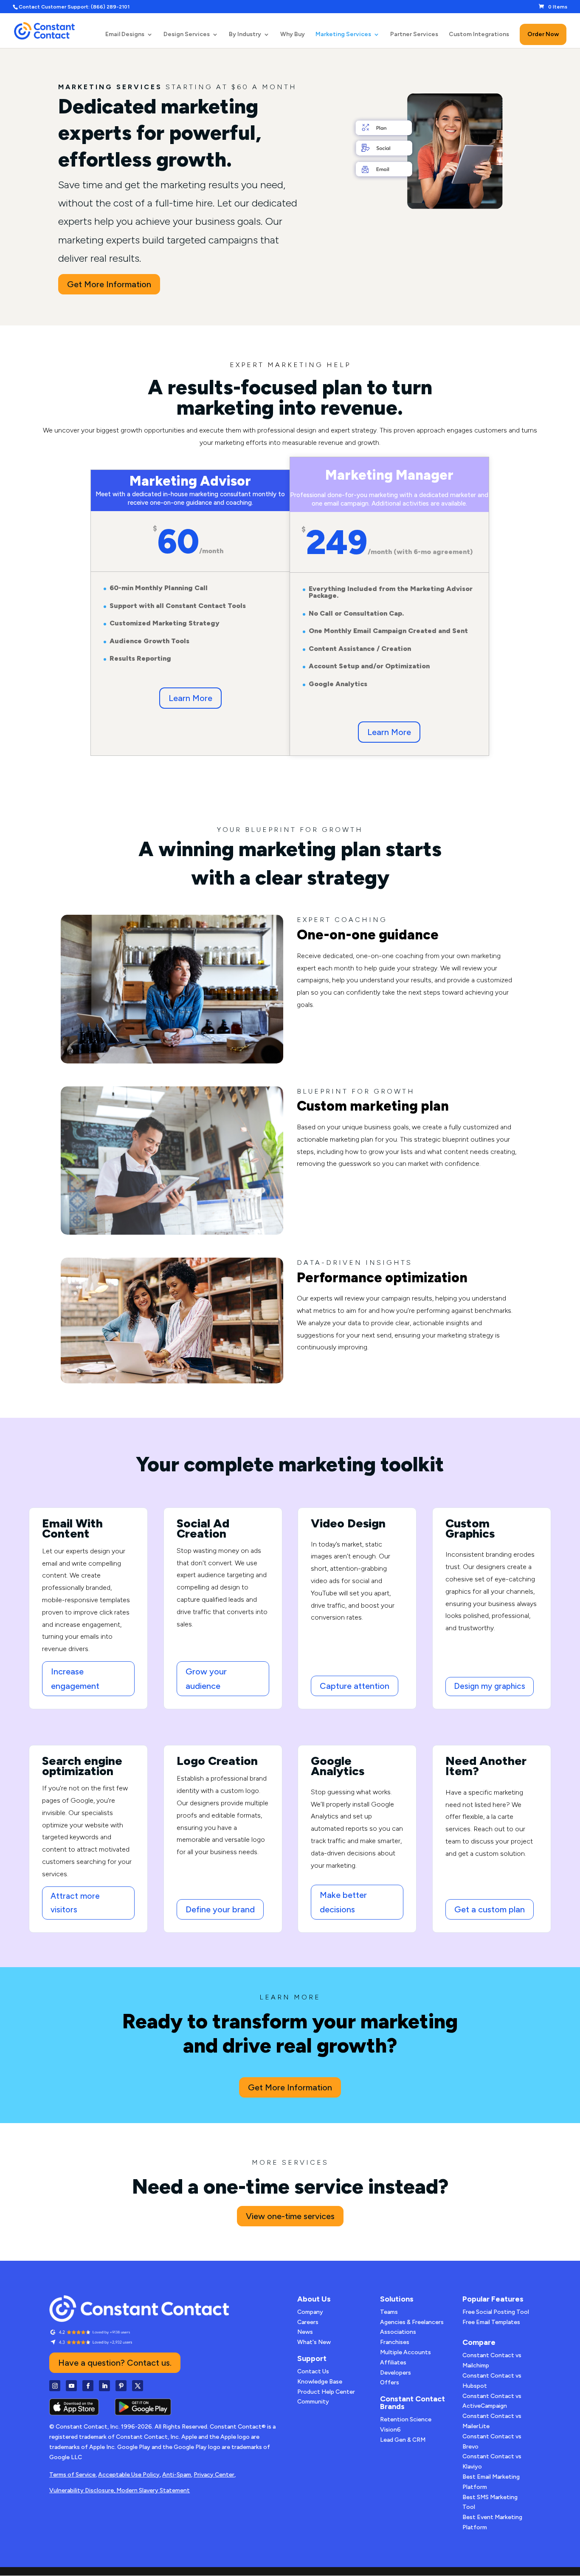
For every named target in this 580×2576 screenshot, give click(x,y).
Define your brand (220, 1909)
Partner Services (414, 35)
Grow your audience (206, 1679)
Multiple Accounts (405, 2352)
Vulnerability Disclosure (82, 2490)
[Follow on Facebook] (88, 2386)
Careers (308, 2322)
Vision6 (390, 2430)
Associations (398, 2332)
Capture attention (355, 1686)
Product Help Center (326, 2392)
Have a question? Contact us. (115, 2363)
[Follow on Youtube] (71, 2386)
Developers (396, 2373)
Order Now (543, 34)
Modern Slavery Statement (153, 2490)
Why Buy (293, 35)
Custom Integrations (479, 35)
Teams (389, 2312)
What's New (314, 2342)
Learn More (190, 698)
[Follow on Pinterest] (121, 2386)
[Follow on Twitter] (138, 2386)
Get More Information (109, 284)
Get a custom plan (490, 1909)
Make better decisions (343, 1902)
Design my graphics (490, 1686)
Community (313, 2402)
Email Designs (125, 35)
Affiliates (393, 2363)
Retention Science (406, 2419)
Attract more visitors (75, 1903)
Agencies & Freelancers (412, 2322)
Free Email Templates (491, 2322)
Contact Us (313, 2371)
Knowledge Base (320, 2382)
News (305, 2332)
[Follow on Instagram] (55, 2386)
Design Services (187, 35)
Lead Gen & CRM (403, 2440)
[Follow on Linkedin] (104, 2386)
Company (310, 2312)
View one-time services (290, 2216)
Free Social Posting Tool (496, 2312)
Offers (390, 2382)
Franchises (395, 2342)
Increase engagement (75, 1679)
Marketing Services (343, 35)
